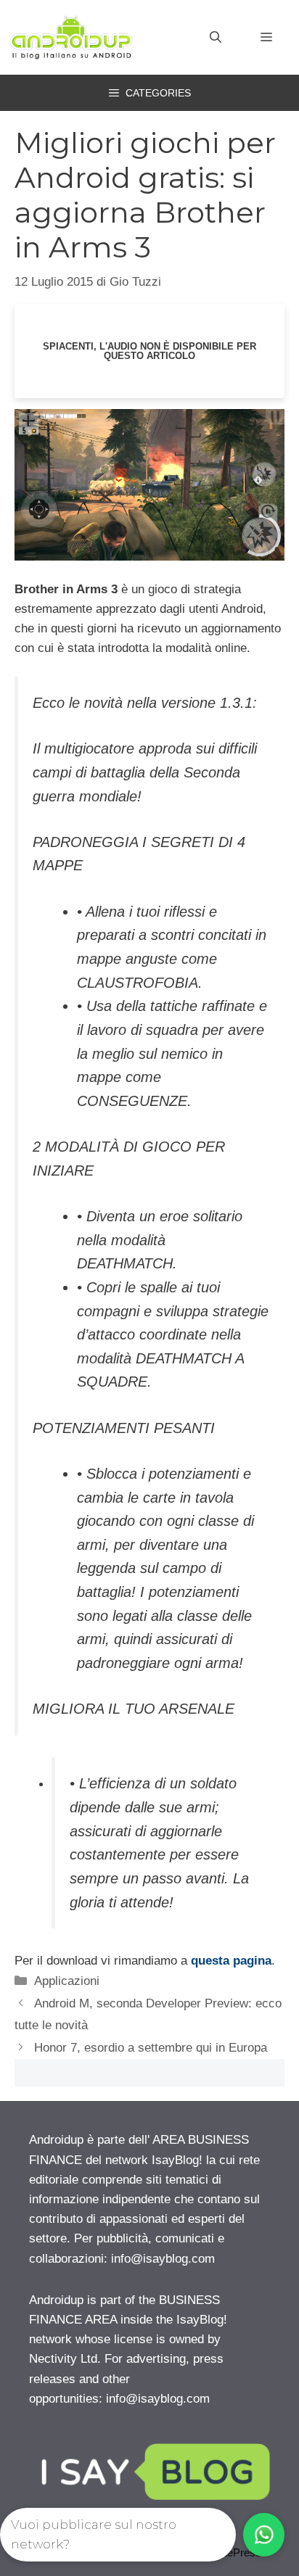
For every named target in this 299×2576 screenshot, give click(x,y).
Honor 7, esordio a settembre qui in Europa (151, 2048)
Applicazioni (67, 1981)
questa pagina (231, 1961)
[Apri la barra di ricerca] (216, 38)
